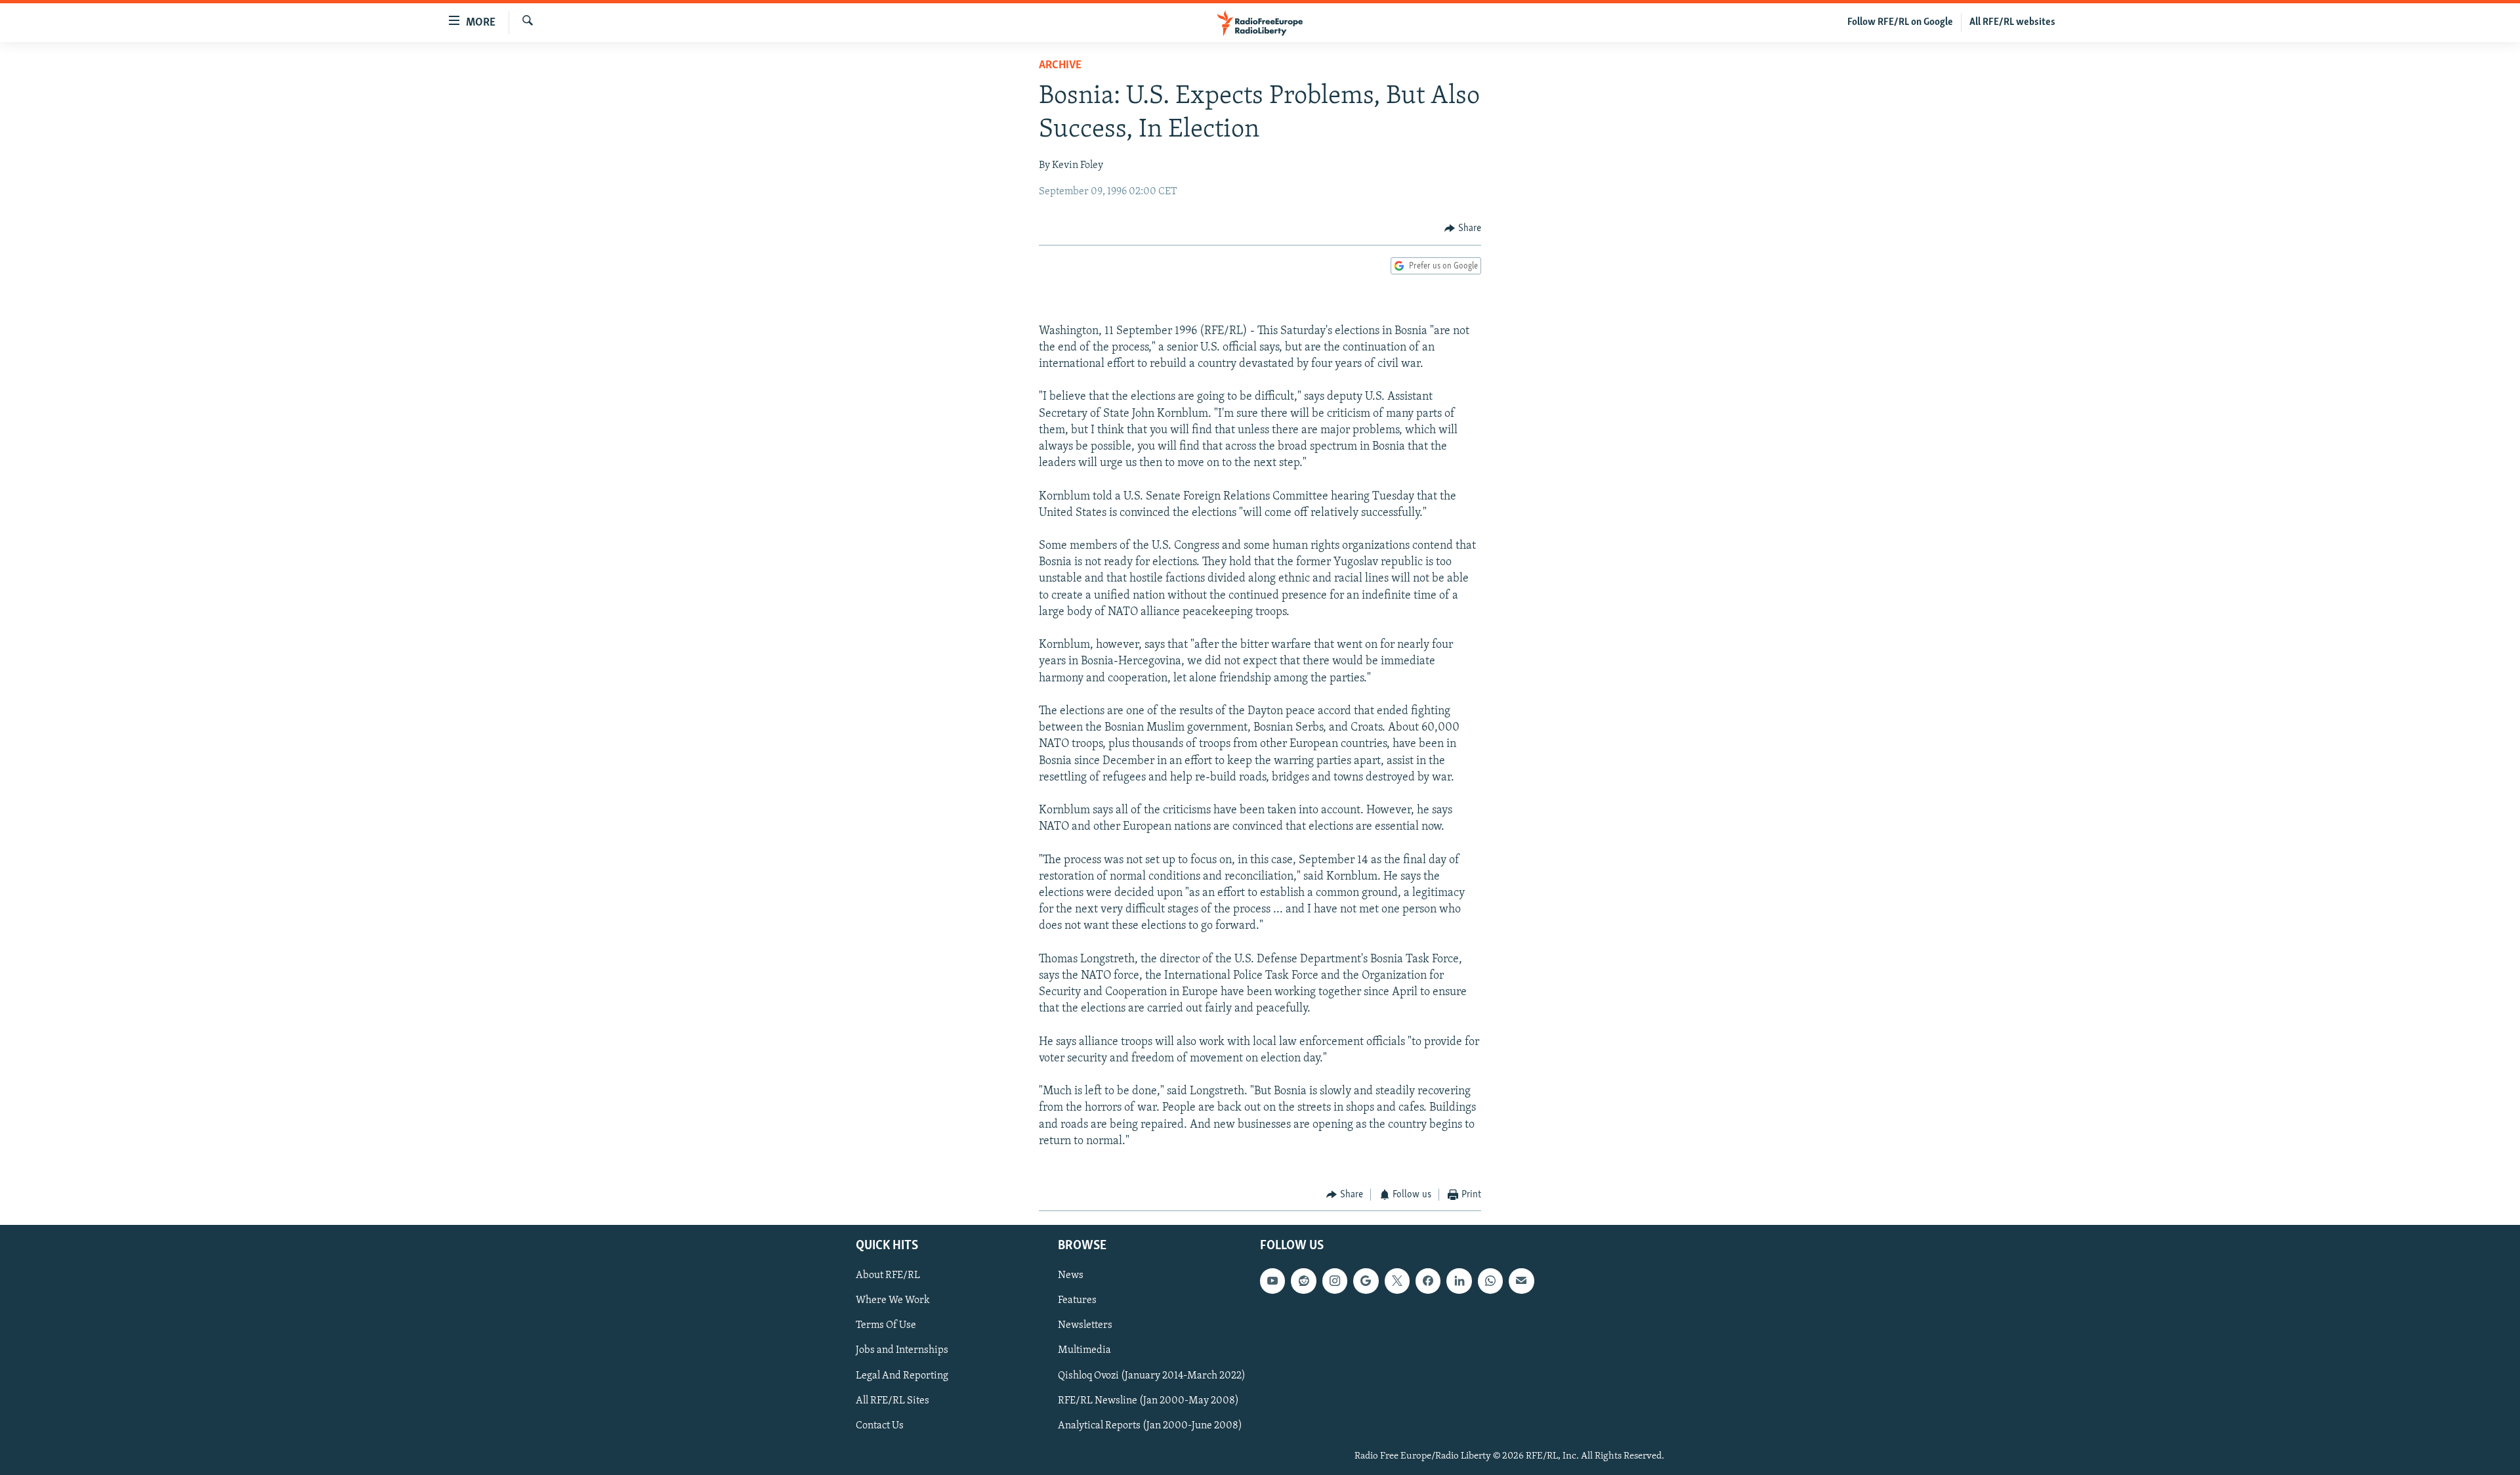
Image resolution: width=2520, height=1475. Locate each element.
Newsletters (1085, 1325)
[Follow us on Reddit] (1303, 1281)
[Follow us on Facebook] (1428, 1281)
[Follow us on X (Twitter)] (1397, 1281)
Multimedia (1084, 1350)
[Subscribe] (1521, 1281)
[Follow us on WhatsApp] (1490, 1281)
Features (1077, 1300)
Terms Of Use (886, 1325)
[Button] (1463, 228)
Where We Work (893, 1300)
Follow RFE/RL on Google (1900, 22)
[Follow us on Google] (1366, 1281)
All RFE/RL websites (2012, 22)
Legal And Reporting (902, 1375)
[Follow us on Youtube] (1272, 1281)
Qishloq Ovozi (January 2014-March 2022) (1152, 1375)
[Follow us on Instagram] (1335, 1281)
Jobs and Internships (902, 1350)
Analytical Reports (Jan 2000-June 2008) (1150, 1425)
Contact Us (880, 1425)
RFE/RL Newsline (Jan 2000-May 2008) (1148, 1400)
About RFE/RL (888, 1275)
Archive (1060, 66)
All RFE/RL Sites (892, 1400)
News (1071, 1275)
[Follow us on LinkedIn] (1459, 1281)
